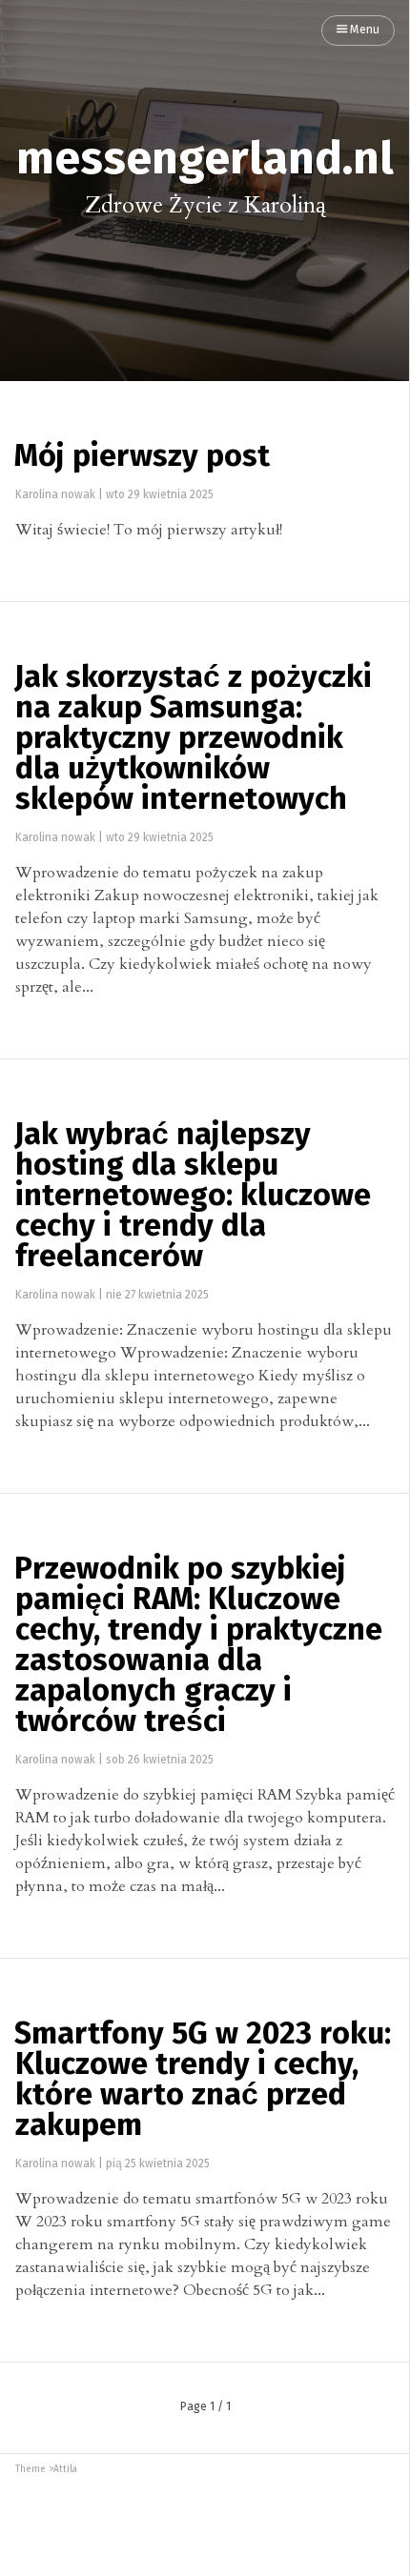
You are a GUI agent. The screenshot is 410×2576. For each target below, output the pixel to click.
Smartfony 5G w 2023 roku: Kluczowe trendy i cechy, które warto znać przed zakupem (203, 2081)
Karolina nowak (55, 495)
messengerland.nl (205, 160)
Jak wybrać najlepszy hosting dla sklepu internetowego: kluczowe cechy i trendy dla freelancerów (193, 1197)
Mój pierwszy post (142, 457)
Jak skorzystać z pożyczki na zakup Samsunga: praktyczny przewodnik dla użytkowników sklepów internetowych (193, 739)
